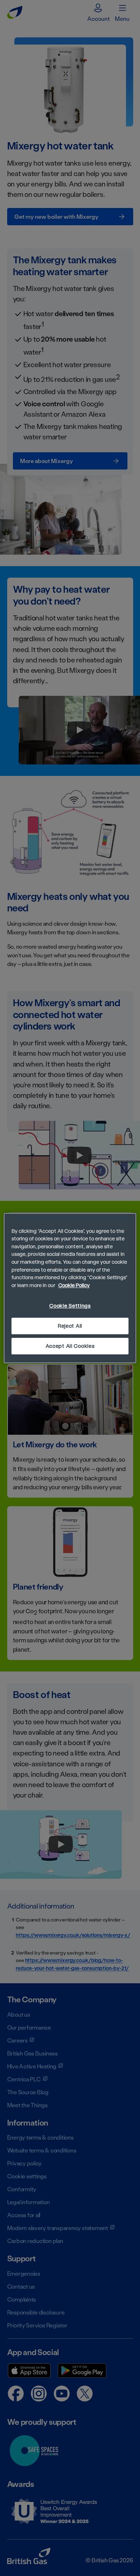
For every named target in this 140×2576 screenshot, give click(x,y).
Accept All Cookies (70, 1346)
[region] (70, 1288)
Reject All (70, 1326)
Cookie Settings (70, 1306)
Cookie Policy (74, 1285)
